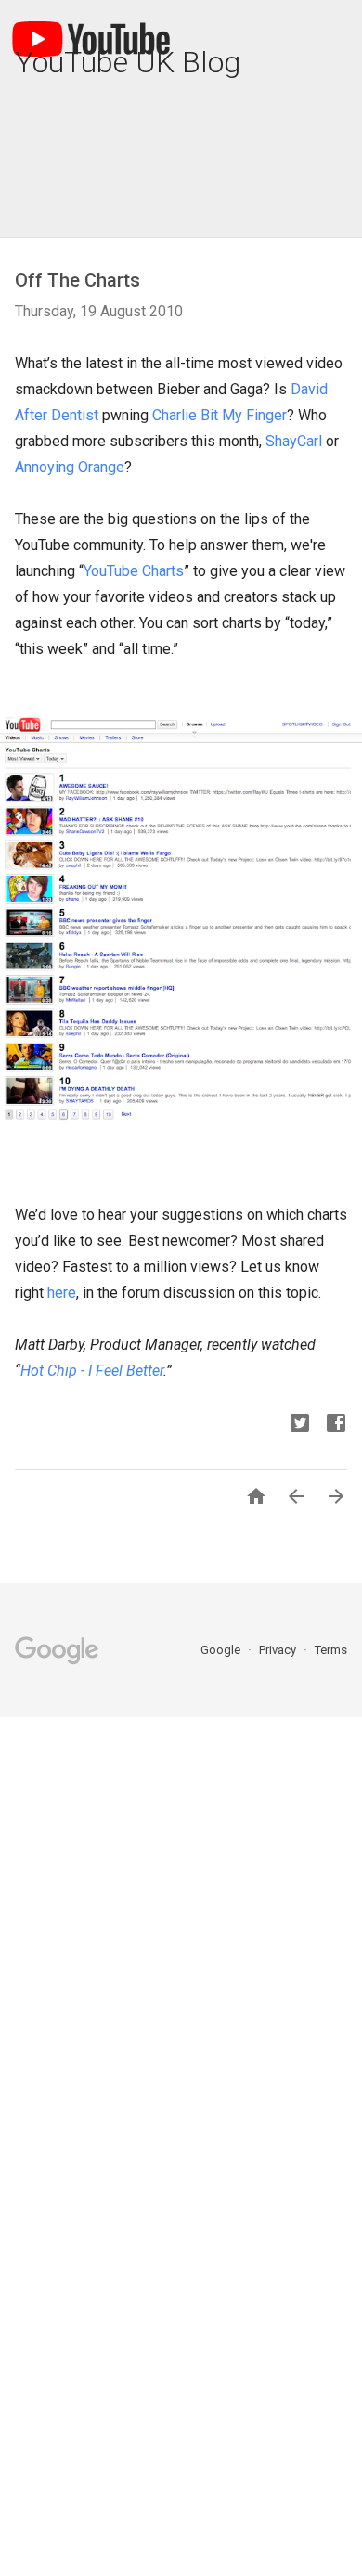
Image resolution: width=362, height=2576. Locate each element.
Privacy (279, 1650)
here (62, 1293)
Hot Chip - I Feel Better (92, 1371)
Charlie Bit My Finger (220, 415)
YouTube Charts (134, 571)
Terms (331, 1650)
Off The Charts (78, 280)
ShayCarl (294, 441)
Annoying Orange (70, 467)
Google (222, 1650)
